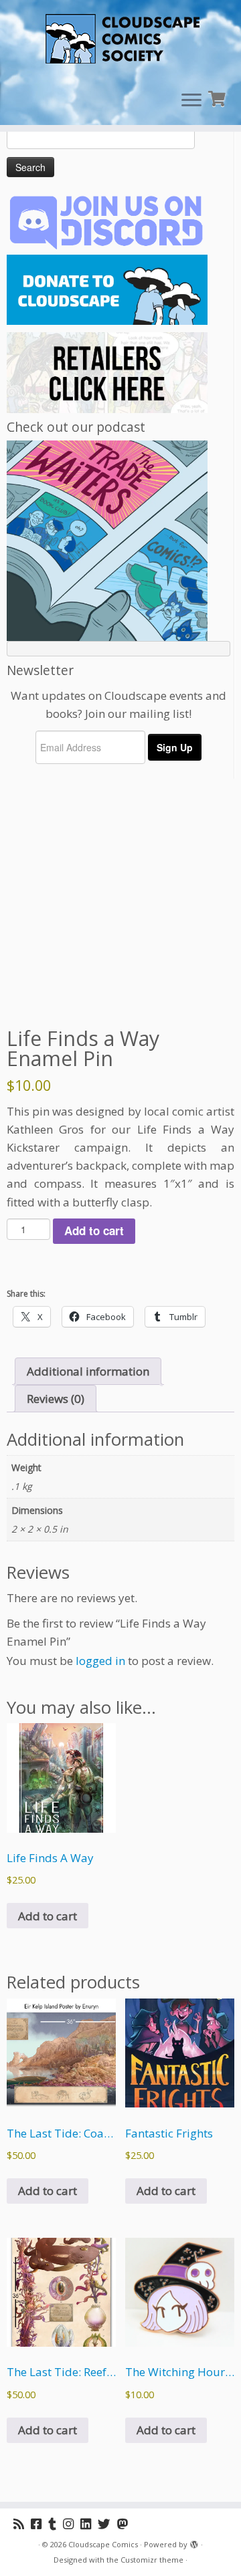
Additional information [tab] (88, 1371)
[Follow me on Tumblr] (56, 2524)
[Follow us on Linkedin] (89, 2524)
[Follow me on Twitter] (107, 2524)
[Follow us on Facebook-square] (39, 2524)
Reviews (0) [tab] (56, 1399)
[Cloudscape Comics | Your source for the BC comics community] (120, 40)
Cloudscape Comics (103, 2544)
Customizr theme (152, 2560)
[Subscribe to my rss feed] (22, 2524)
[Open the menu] (191, 101)
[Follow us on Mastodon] (126, 2524)
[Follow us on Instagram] (72, 2524)
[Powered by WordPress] (194, 2542)
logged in (100, 1661)
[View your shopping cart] (219, 97)
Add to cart (94, 1231)
